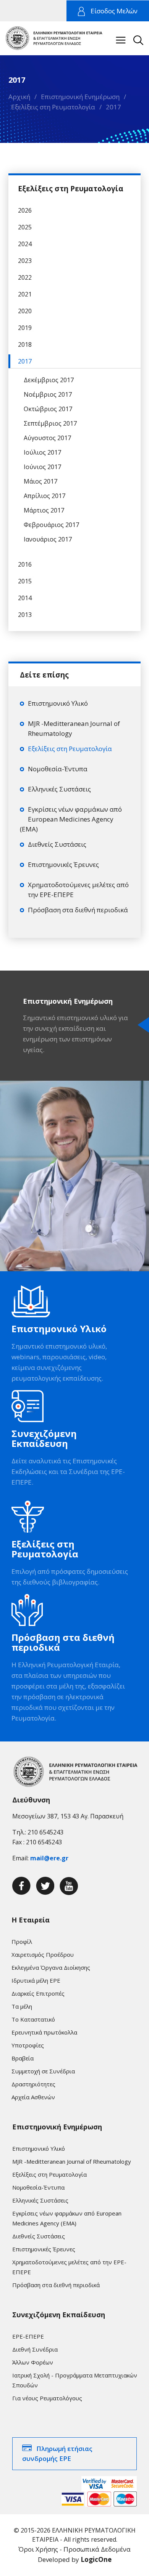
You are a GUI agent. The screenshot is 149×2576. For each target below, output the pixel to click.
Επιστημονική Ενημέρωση (80, 97)
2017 (113, 107)
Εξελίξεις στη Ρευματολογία (53, 107)
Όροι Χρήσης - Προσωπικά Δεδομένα (74, 2549)
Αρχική (19, 97)
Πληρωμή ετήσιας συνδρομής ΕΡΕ (57, 2453)
